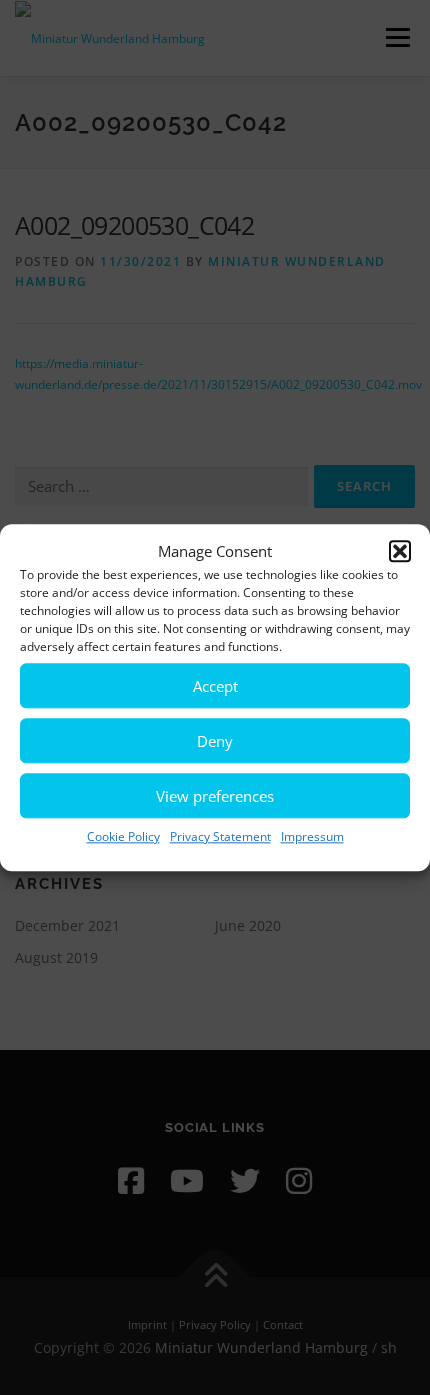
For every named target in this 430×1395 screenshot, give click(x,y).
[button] (400, 552)
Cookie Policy (123, 836)
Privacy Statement (220, 836)
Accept (215, 686)
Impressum (312, 836)
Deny (215, 741)
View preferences (215, 796)
